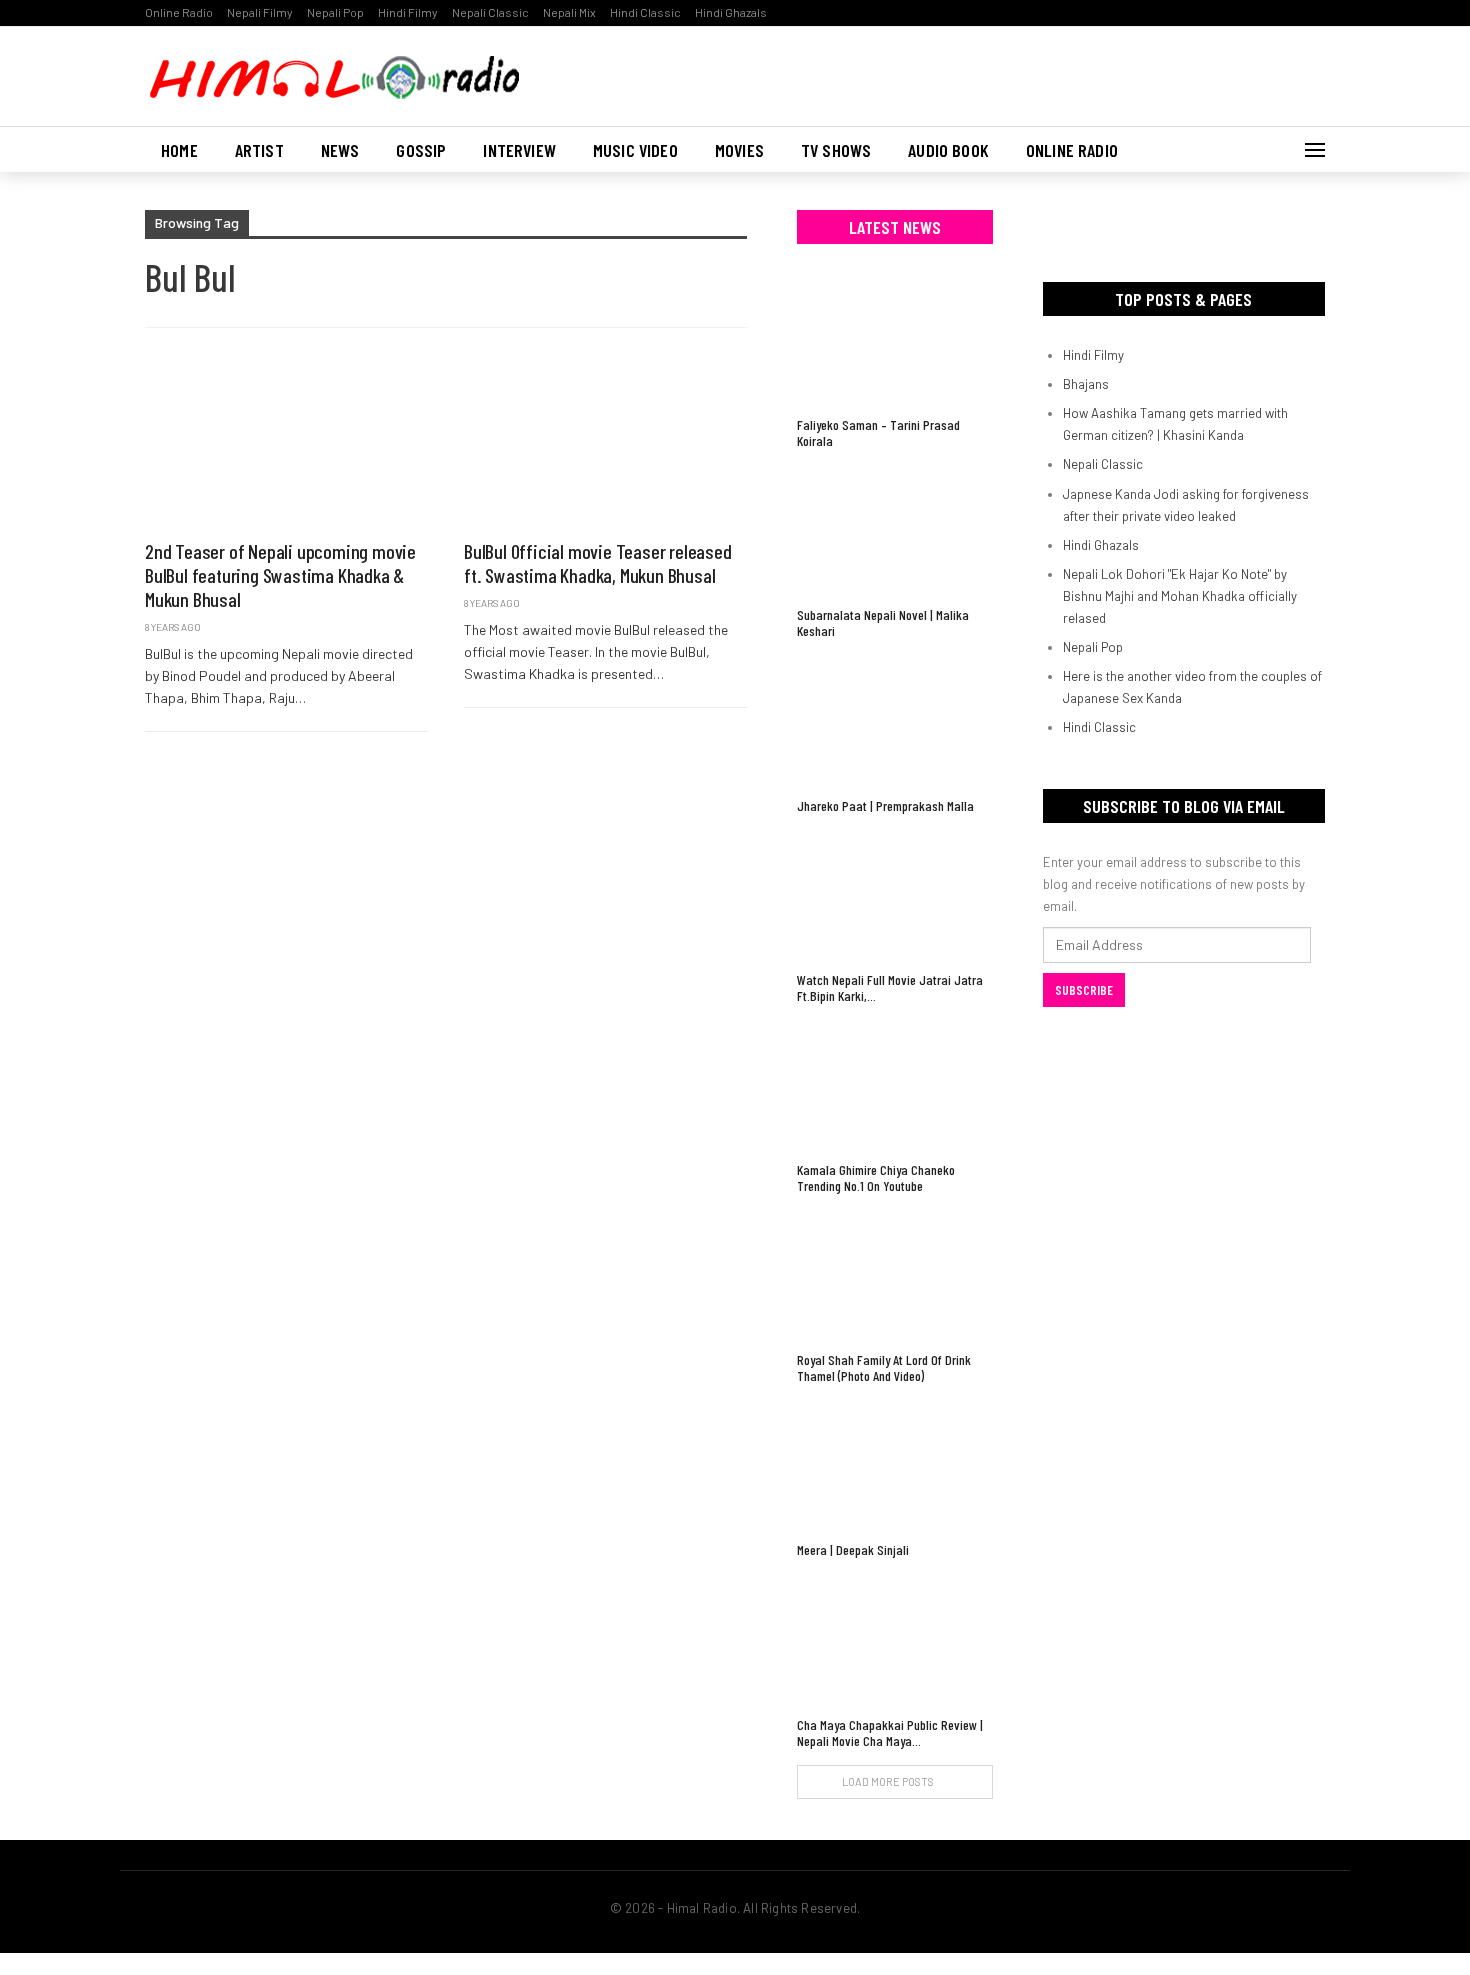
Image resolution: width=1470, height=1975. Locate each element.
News (340, 150)
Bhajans (1086, 384)
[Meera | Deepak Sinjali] (895, 1465)
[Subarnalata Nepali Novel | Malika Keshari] (895, 530)
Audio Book (948, 150)
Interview (519, 150)
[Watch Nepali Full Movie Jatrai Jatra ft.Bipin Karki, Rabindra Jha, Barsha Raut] (895, 895)
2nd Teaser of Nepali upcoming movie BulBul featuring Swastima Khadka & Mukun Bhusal (280, 575)
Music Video (635, 150)
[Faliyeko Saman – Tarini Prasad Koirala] (895, 340)
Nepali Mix (569, 12)
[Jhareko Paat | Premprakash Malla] (895, 720)
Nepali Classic (490, 12)
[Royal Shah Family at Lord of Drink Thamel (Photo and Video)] (895, 1275)
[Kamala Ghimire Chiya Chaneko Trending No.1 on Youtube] (895, 1085)
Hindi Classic (645, 12)
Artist (259, 150)
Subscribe (1084, 990)
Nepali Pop (335, 12)
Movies (739, 150)
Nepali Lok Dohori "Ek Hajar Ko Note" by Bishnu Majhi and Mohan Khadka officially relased (1180, 596)
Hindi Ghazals (731, 12)
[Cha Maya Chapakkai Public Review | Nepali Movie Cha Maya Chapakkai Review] (895, 1639)
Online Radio (179, 12)
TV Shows (836, 150)
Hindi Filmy (408, 12)
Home (179, 150)
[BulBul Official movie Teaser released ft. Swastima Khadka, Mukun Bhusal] (605, 444)
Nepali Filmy (260, 12)
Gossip (421, 150)
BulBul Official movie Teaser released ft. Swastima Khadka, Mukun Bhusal (598, 563)
